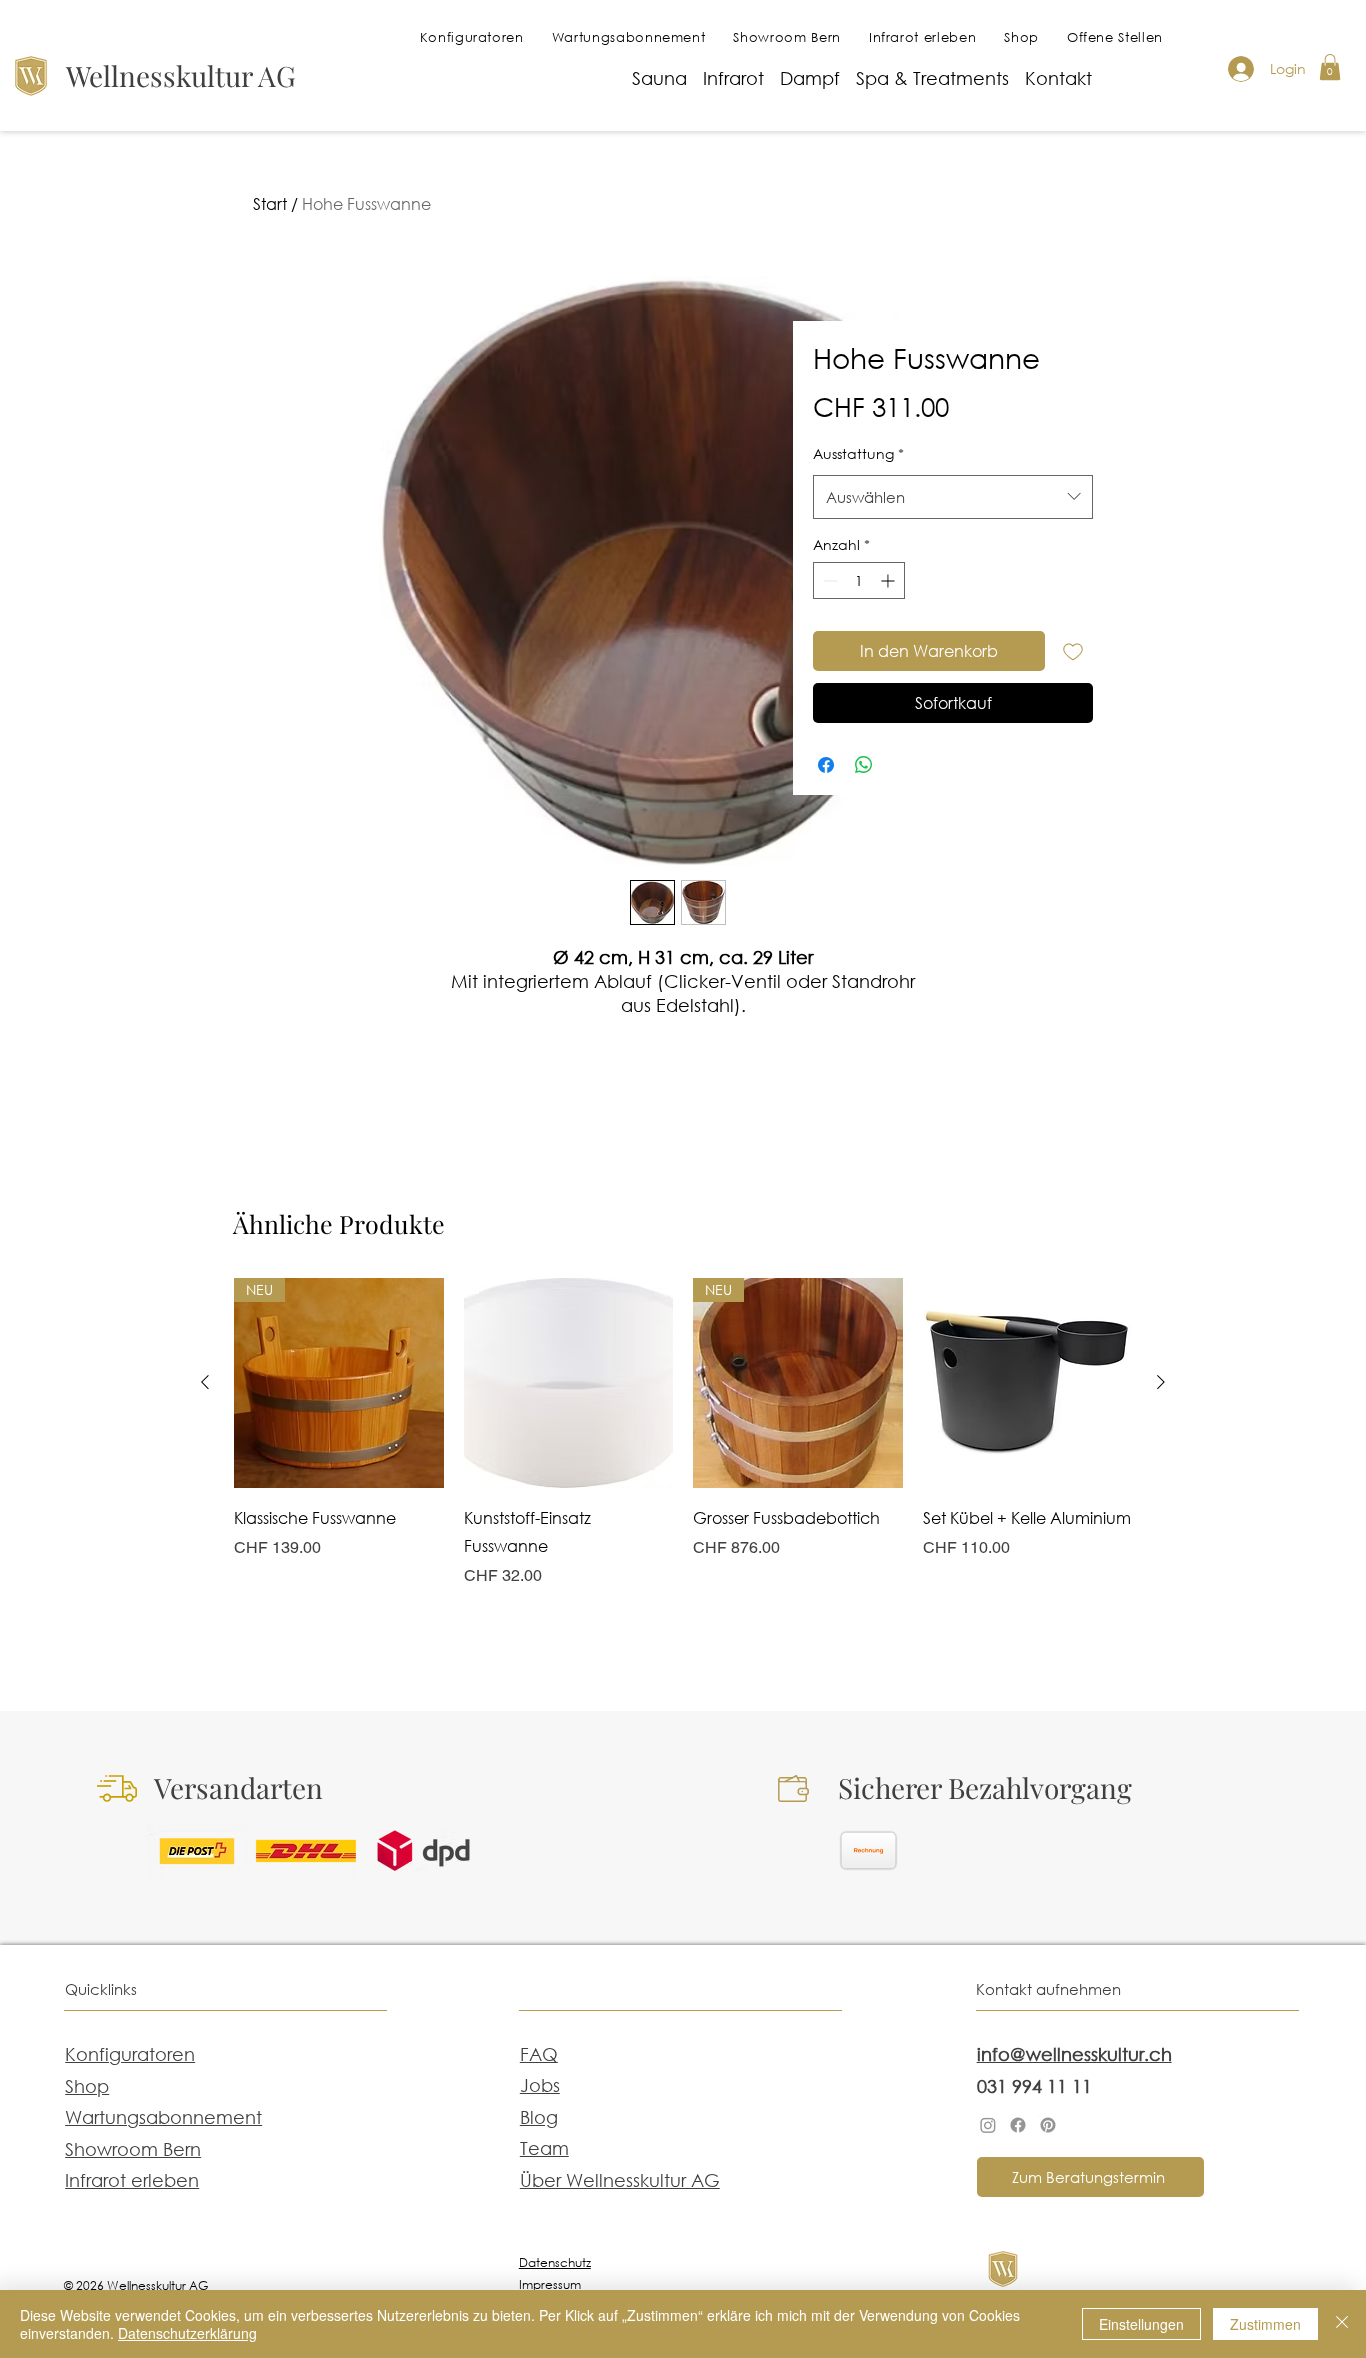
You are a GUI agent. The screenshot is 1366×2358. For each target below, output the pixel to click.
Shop (87, 2086)
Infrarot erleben (132, 2180)
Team (544, 2148)
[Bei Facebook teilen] (826, 765)
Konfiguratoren (130, 2054)
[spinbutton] (859, 580)
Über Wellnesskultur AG (620, 2180)
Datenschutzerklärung (187, 2333)
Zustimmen (1265, 2324)
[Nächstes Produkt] (1161, 1382)
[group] (683, 1459)
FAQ (539, 2054)
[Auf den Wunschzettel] (1073, 651)
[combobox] (953, 497)
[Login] (1239, 69)
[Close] (1342, 2324)
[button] (1330, 67)
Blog (539, 2117)
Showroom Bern (133, 2149)
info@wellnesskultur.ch (1074, 2054)
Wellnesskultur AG (181, 75)
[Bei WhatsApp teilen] (864, 765)
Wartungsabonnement (163, 2117)
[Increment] (889, 580)
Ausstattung (858, 453)
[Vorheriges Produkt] (205, 1382)
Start (270, 203)
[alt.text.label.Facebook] (1018, 2125)
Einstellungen (1141, 2324)
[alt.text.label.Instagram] (988, 2125)
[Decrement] (828, 580)
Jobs (540, 2085)
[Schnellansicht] (569, 1383)
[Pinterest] (1048, 2125)
